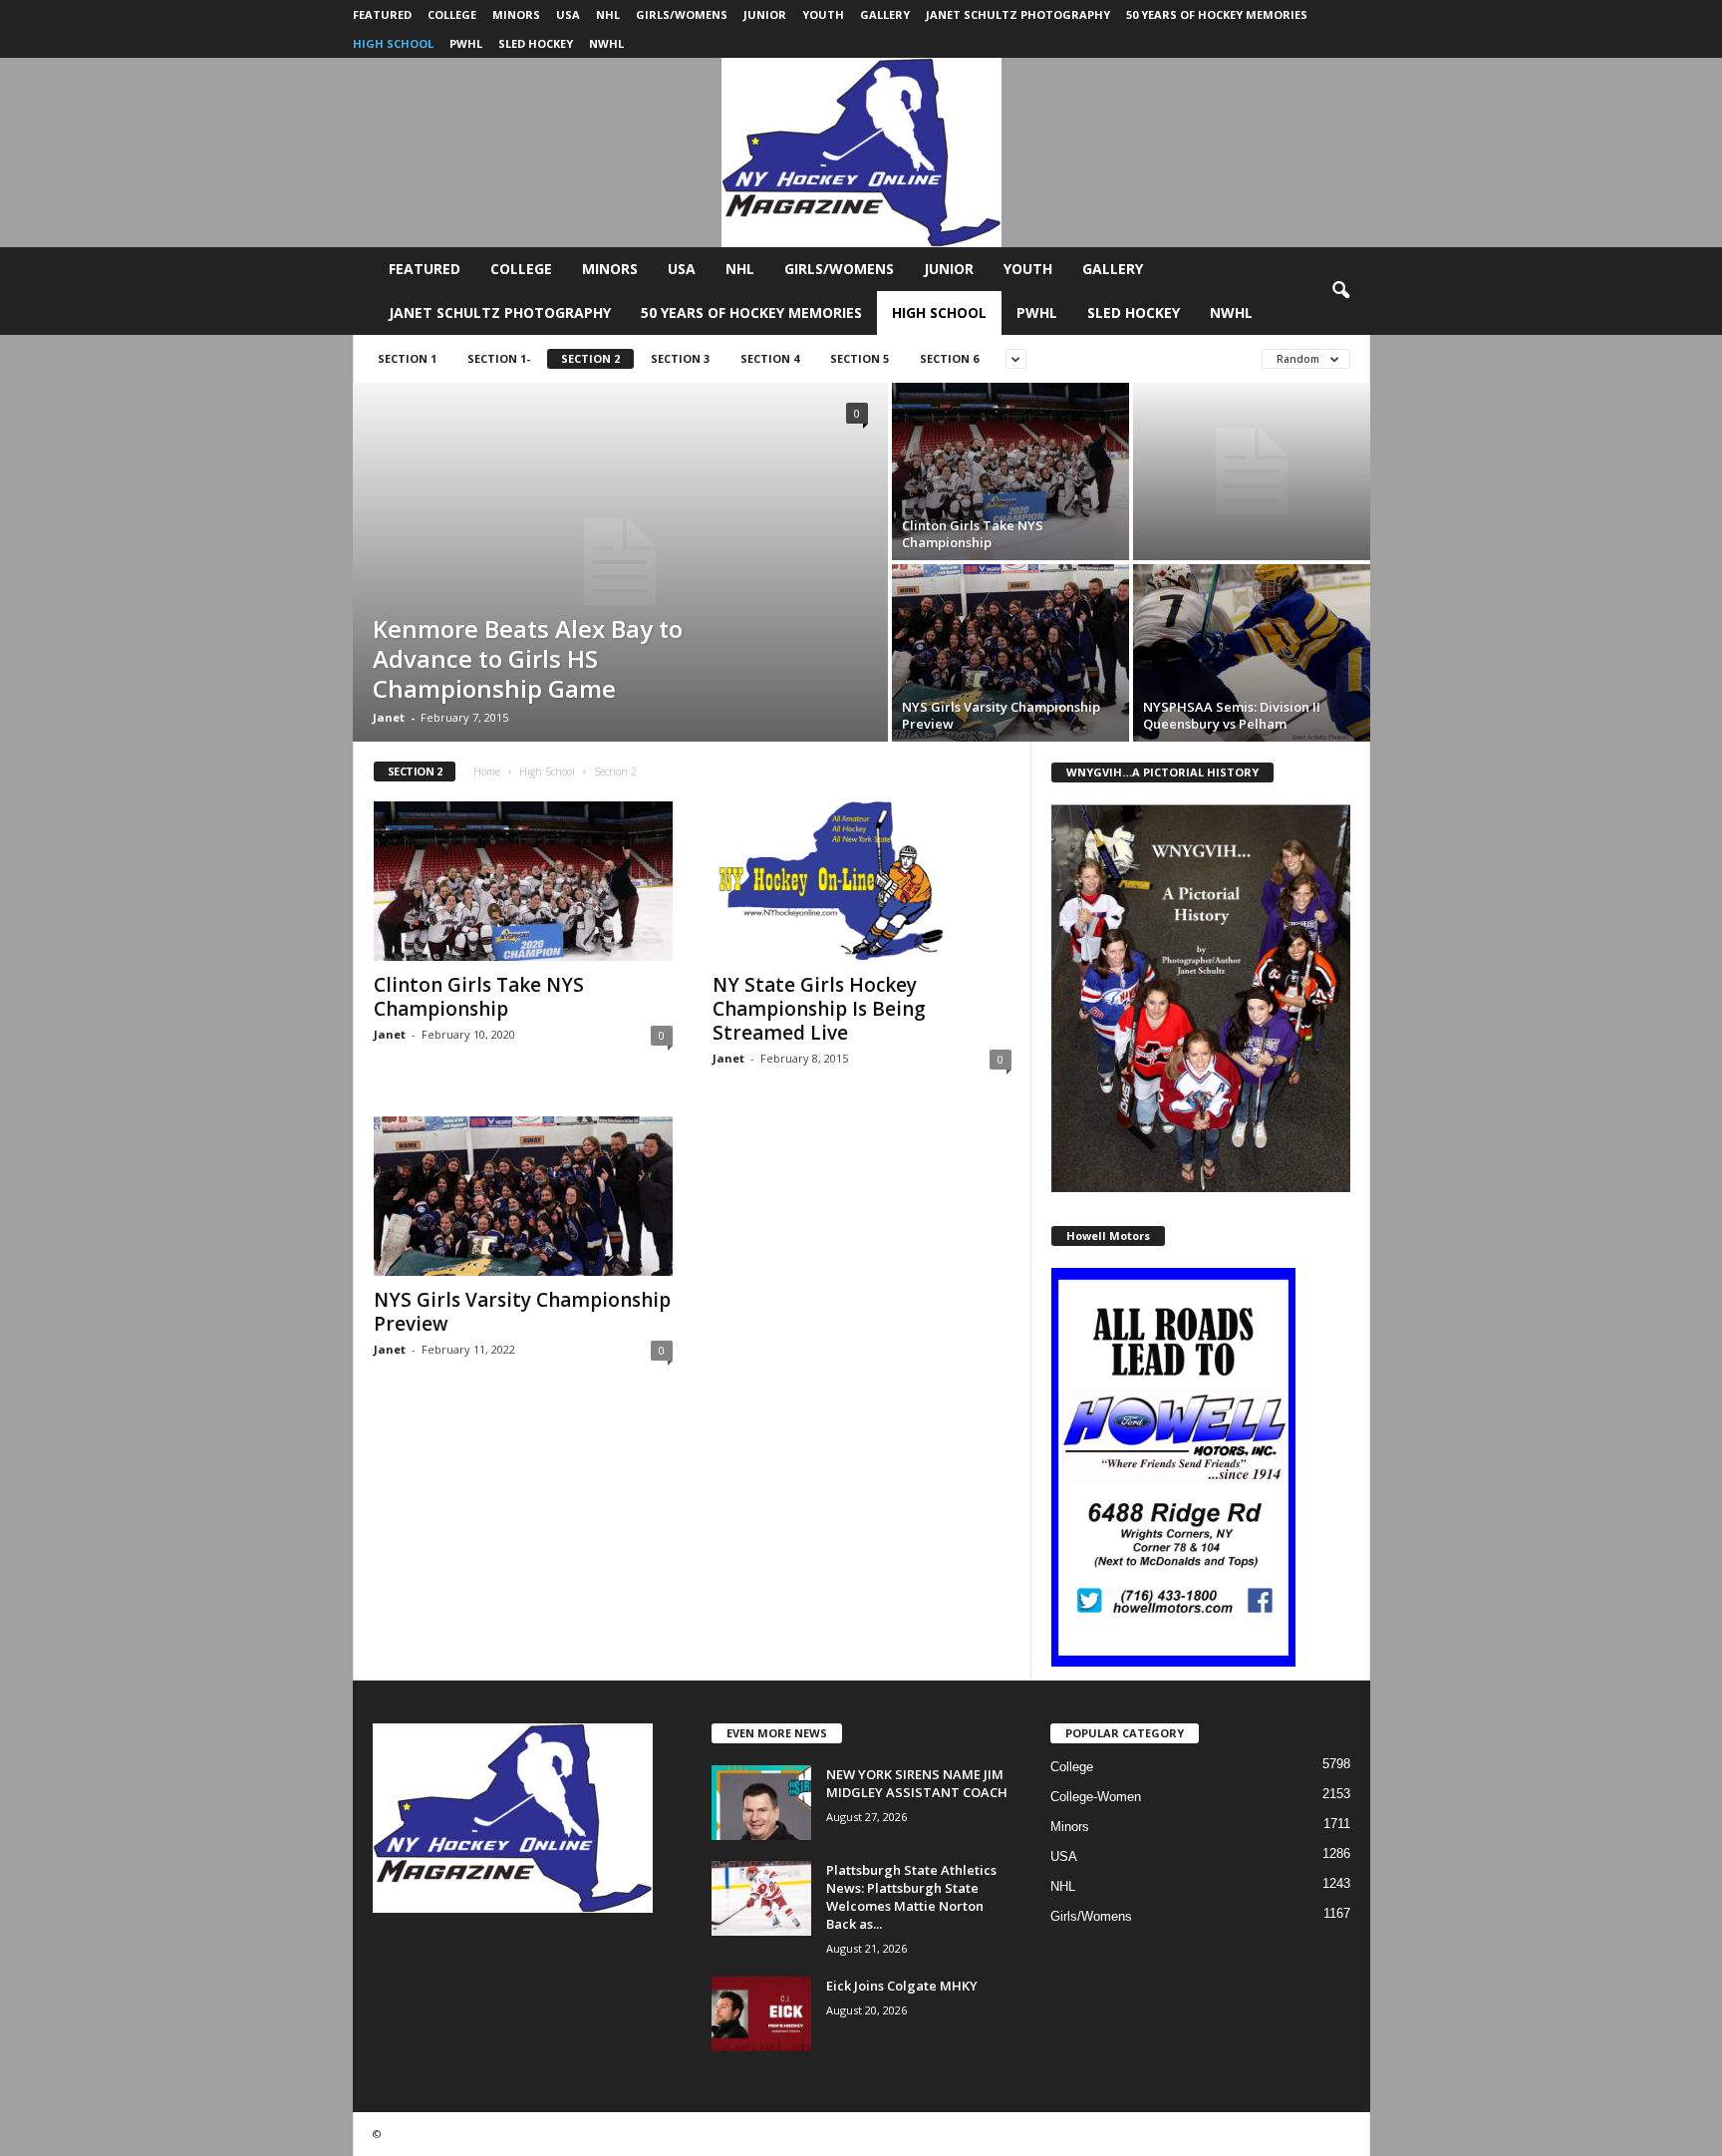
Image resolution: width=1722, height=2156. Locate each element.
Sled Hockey (536, 43)
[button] (1340, 291)
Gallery (885, 14)
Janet (389, 717)
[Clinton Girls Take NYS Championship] (1010, 471)
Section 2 (590, 358)
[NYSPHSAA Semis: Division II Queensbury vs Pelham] (1252, 653)
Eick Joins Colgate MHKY (902, 1986)
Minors (516, 14)
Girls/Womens (682, 14)
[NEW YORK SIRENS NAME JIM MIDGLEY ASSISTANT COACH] (761, 1803)
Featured (382, 14)
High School (393, 43)
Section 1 (407, 358)
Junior (765, 14)
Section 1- (499, 358)
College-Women (1096, 1797)
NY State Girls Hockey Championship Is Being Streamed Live (819, 1009)
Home (487, 771)
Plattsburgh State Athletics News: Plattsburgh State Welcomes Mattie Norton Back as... (911, 1897)
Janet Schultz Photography (1018, 14)
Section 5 (860, 358)
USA (568, 14)
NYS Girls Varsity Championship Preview (522, 1312)
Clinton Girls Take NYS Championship (479, 997)
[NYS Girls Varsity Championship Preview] (1010, 653)
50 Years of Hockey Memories (1217, 14)
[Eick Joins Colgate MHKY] (761, 2014)
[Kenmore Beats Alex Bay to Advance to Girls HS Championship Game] (620, 562)
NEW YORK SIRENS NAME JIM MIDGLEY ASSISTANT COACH (917, 1783)
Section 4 (770, 358)
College (452, 14)
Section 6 (949, 358)
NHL (608, 14)
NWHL (606, 43)
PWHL (466, 43)
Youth (823, 14)
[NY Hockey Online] (861, 153)
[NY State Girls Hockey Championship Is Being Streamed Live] (862, 881)
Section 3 (680, 358)
